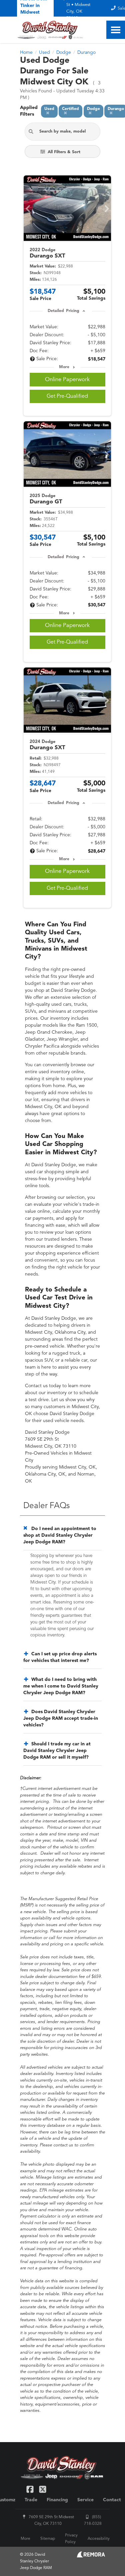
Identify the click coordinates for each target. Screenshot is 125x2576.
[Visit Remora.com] (91, 2556)
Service (85, 2500)
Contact (112, 2500)
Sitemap (48, 2539)
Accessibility (99, 2539)
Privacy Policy (71, 2539)
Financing (57, 2500)
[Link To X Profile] (42, 2489)
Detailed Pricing (63, 311)
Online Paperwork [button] (67, 380)
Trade (31, 2500)
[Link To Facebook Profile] (31, 2489)
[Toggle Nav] (116, 30)
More (64, 367)
